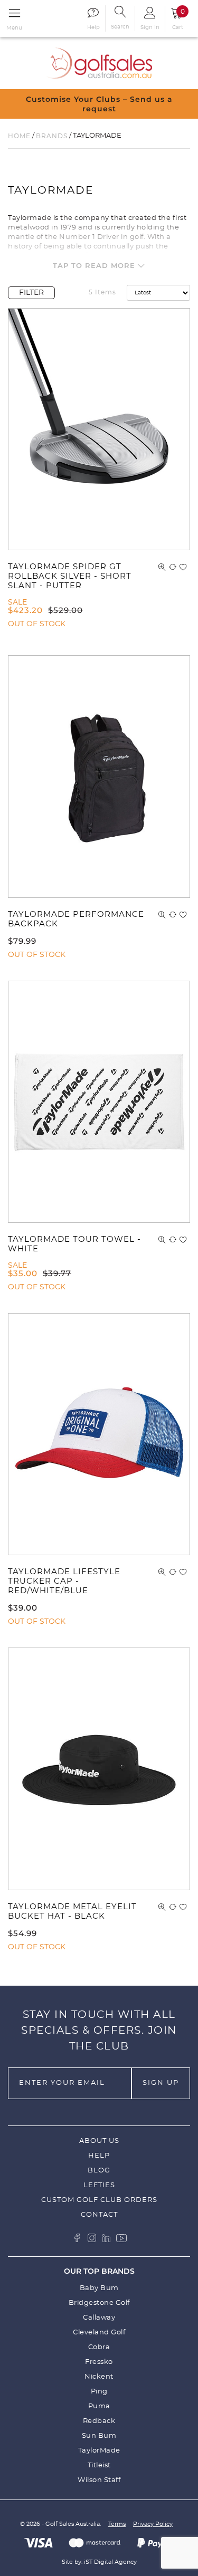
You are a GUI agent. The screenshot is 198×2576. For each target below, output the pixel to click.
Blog (99, 2171)
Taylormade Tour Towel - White (74, 1244)
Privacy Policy (153, 2524)
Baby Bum (99, 2288)
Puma (99, 2406)
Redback (99, 2421)
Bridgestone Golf (99, 2303)
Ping (99, 2392)
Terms (117, 2524)
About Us (99, 2141)
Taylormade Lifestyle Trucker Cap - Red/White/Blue (64, 1581)
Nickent (99, 2377)
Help (99, 2156)
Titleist (99, 2465)
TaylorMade (99, 2451)
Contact (99, 2215)
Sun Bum (99, 2436)
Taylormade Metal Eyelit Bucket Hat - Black (72, 1912)
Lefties (99, 2185)
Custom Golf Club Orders (99, 2200)
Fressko (99, 2362)
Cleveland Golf (99, 2333)
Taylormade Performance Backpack (76, 919)
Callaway (99, 2318)
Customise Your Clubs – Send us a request (99, 104)
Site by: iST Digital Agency (99, 2562)
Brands (52, 136)
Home (19, 136)
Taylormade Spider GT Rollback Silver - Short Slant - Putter (70, 576)
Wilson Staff (99, 2480)
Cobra (99, 2347)
